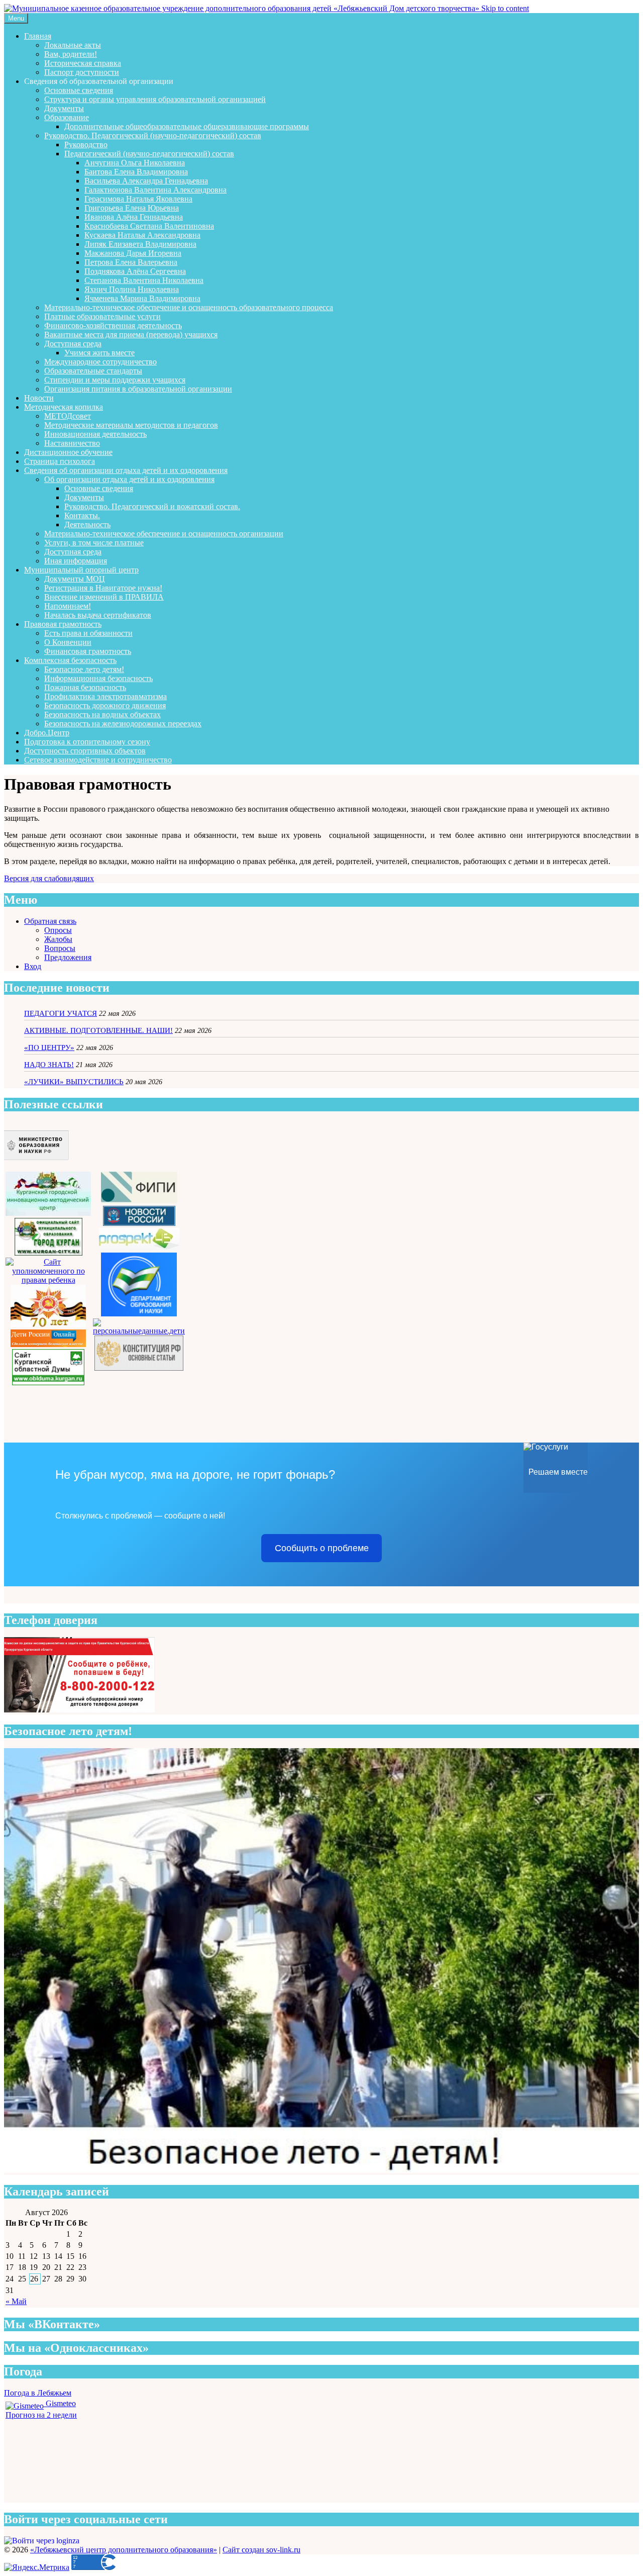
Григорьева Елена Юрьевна (132, 208)
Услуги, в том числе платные (94, 543)
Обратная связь (50, 921)
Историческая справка (83, 63)
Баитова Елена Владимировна (136, 172)
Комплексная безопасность (70, 660)
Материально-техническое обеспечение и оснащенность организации (164, 534)
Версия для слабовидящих (49, 878)
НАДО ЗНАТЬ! (49, 1065)
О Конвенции (68, 642)
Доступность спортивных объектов (85, 751)
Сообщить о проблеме (322, 1548)
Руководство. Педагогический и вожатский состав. (152, 506)
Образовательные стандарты (93, 371)
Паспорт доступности (82, 72)
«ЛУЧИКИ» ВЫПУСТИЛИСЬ (74, 1082)
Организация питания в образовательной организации (138, 389)
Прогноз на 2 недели (41, 2415)
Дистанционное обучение (68, 452)
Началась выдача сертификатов (98, 615)
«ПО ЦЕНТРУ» (49, 1047)
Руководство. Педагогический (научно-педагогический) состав (153, 135)
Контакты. (82, 515)
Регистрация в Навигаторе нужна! (103, 588)
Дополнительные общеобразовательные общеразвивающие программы (187, 126)
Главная (38, 36)
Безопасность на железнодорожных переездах (123, 724)
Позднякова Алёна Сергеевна (135, 271)
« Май (16, 2301)
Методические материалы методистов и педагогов (131, 425)
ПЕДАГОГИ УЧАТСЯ (61, 1013)
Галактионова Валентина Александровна (155, 190)
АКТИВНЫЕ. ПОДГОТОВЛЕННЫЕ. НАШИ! (98, 1030)
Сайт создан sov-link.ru (261, 2550)
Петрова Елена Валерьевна (131, 262)
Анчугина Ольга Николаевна (135, 163)
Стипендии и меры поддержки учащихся (115, 380)
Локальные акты (73, 45)
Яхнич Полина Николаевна (132, 289)
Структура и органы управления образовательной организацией (155, 99)
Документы (64, 108)
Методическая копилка (64, 407)
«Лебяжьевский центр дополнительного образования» (124, 2550)
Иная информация (76, 561)
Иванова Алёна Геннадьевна (134, 217)
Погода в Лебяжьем (38, 2393)
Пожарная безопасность (85, 687)
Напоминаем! (68, 606)
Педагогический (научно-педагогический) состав (149, 154)
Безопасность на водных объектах (102, 714)
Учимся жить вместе (99, 353)
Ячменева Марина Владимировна (142, 298)
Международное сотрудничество (100, 362)
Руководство (86, 145)
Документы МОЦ (75, 579)
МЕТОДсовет (68, 416)
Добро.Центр (47, 733)
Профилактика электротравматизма (105, 696)
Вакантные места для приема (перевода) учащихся (131, 335)
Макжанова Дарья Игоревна (133, 253)
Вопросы (60, 948)
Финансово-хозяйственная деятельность (113, 325)
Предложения (68, 957)
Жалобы (58, 939)
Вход (33, 966)
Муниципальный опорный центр (81, 570)
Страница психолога (60, 461)
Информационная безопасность (98, 678)
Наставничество (72, 443)
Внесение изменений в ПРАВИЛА (104, 597)
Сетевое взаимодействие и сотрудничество (98, 760)
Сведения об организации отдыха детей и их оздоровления (126, 470)
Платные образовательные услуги (102, 316)
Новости (39, 398)
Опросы (58, 930)
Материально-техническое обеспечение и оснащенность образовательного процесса (189, 307)
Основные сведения (79, 90)
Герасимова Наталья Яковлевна (138, 199)
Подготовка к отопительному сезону (87, 742)
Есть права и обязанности (88, 633)
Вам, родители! (71, 54)
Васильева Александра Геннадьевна (146, 181)
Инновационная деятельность (95, 434)
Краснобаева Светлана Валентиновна (149, 226)
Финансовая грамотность (88, 651)
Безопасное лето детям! (84, 669)
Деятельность (87, 524)
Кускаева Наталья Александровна (142, 235)
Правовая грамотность (63, 624)
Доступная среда (73, 344)
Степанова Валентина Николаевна (144, 280)
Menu (16, 18)
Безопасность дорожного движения (105, 705)
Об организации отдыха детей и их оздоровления (129, 479)
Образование (67, 117)
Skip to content (505, 8)
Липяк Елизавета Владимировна (140, 244)
